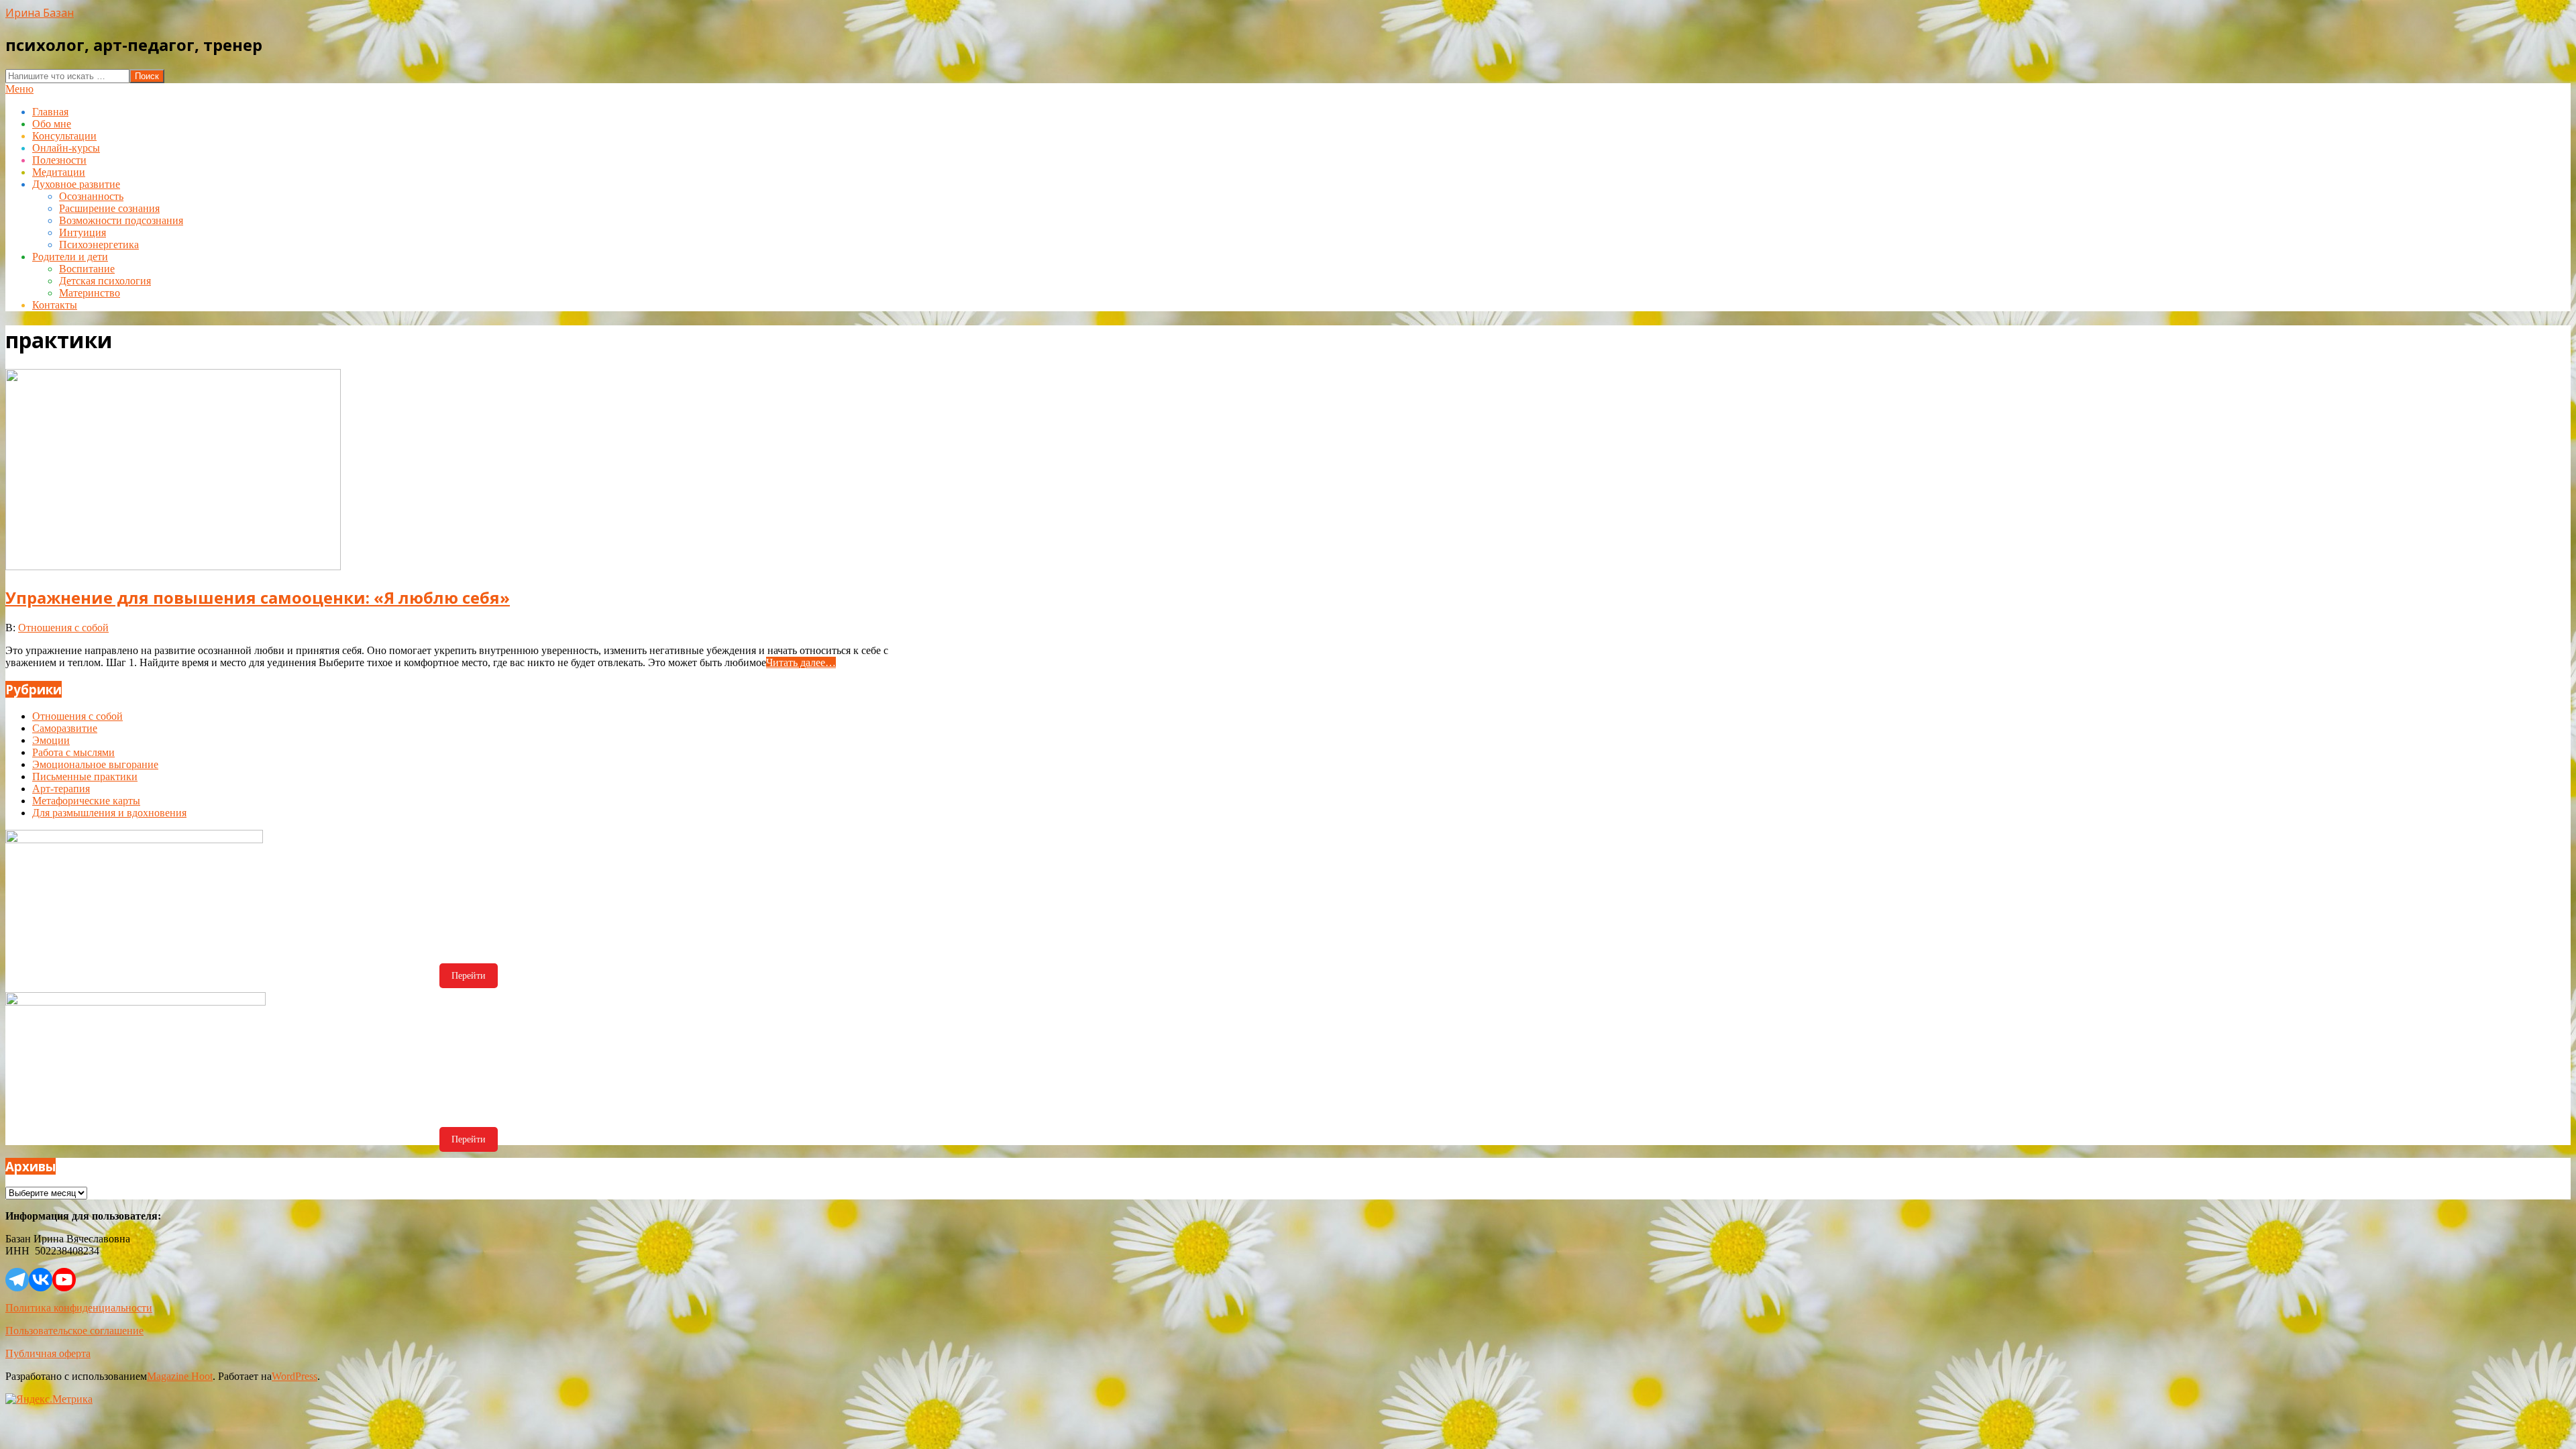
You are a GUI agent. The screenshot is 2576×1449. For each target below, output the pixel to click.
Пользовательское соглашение (74, 1331)
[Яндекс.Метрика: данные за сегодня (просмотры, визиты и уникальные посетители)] (49, 1399)
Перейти (469, 976)
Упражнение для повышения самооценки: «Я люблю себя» (258, 597)
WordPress (294, 1376)
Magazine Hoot (180, 1376)
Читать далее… (801, 662)
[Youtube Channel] (64, 1280)
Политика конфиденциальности (79, 1308)
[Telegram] (17, 1280)
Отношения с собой (63, 628)
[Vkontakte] (41, 1280)
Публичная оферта (48, 1353)
